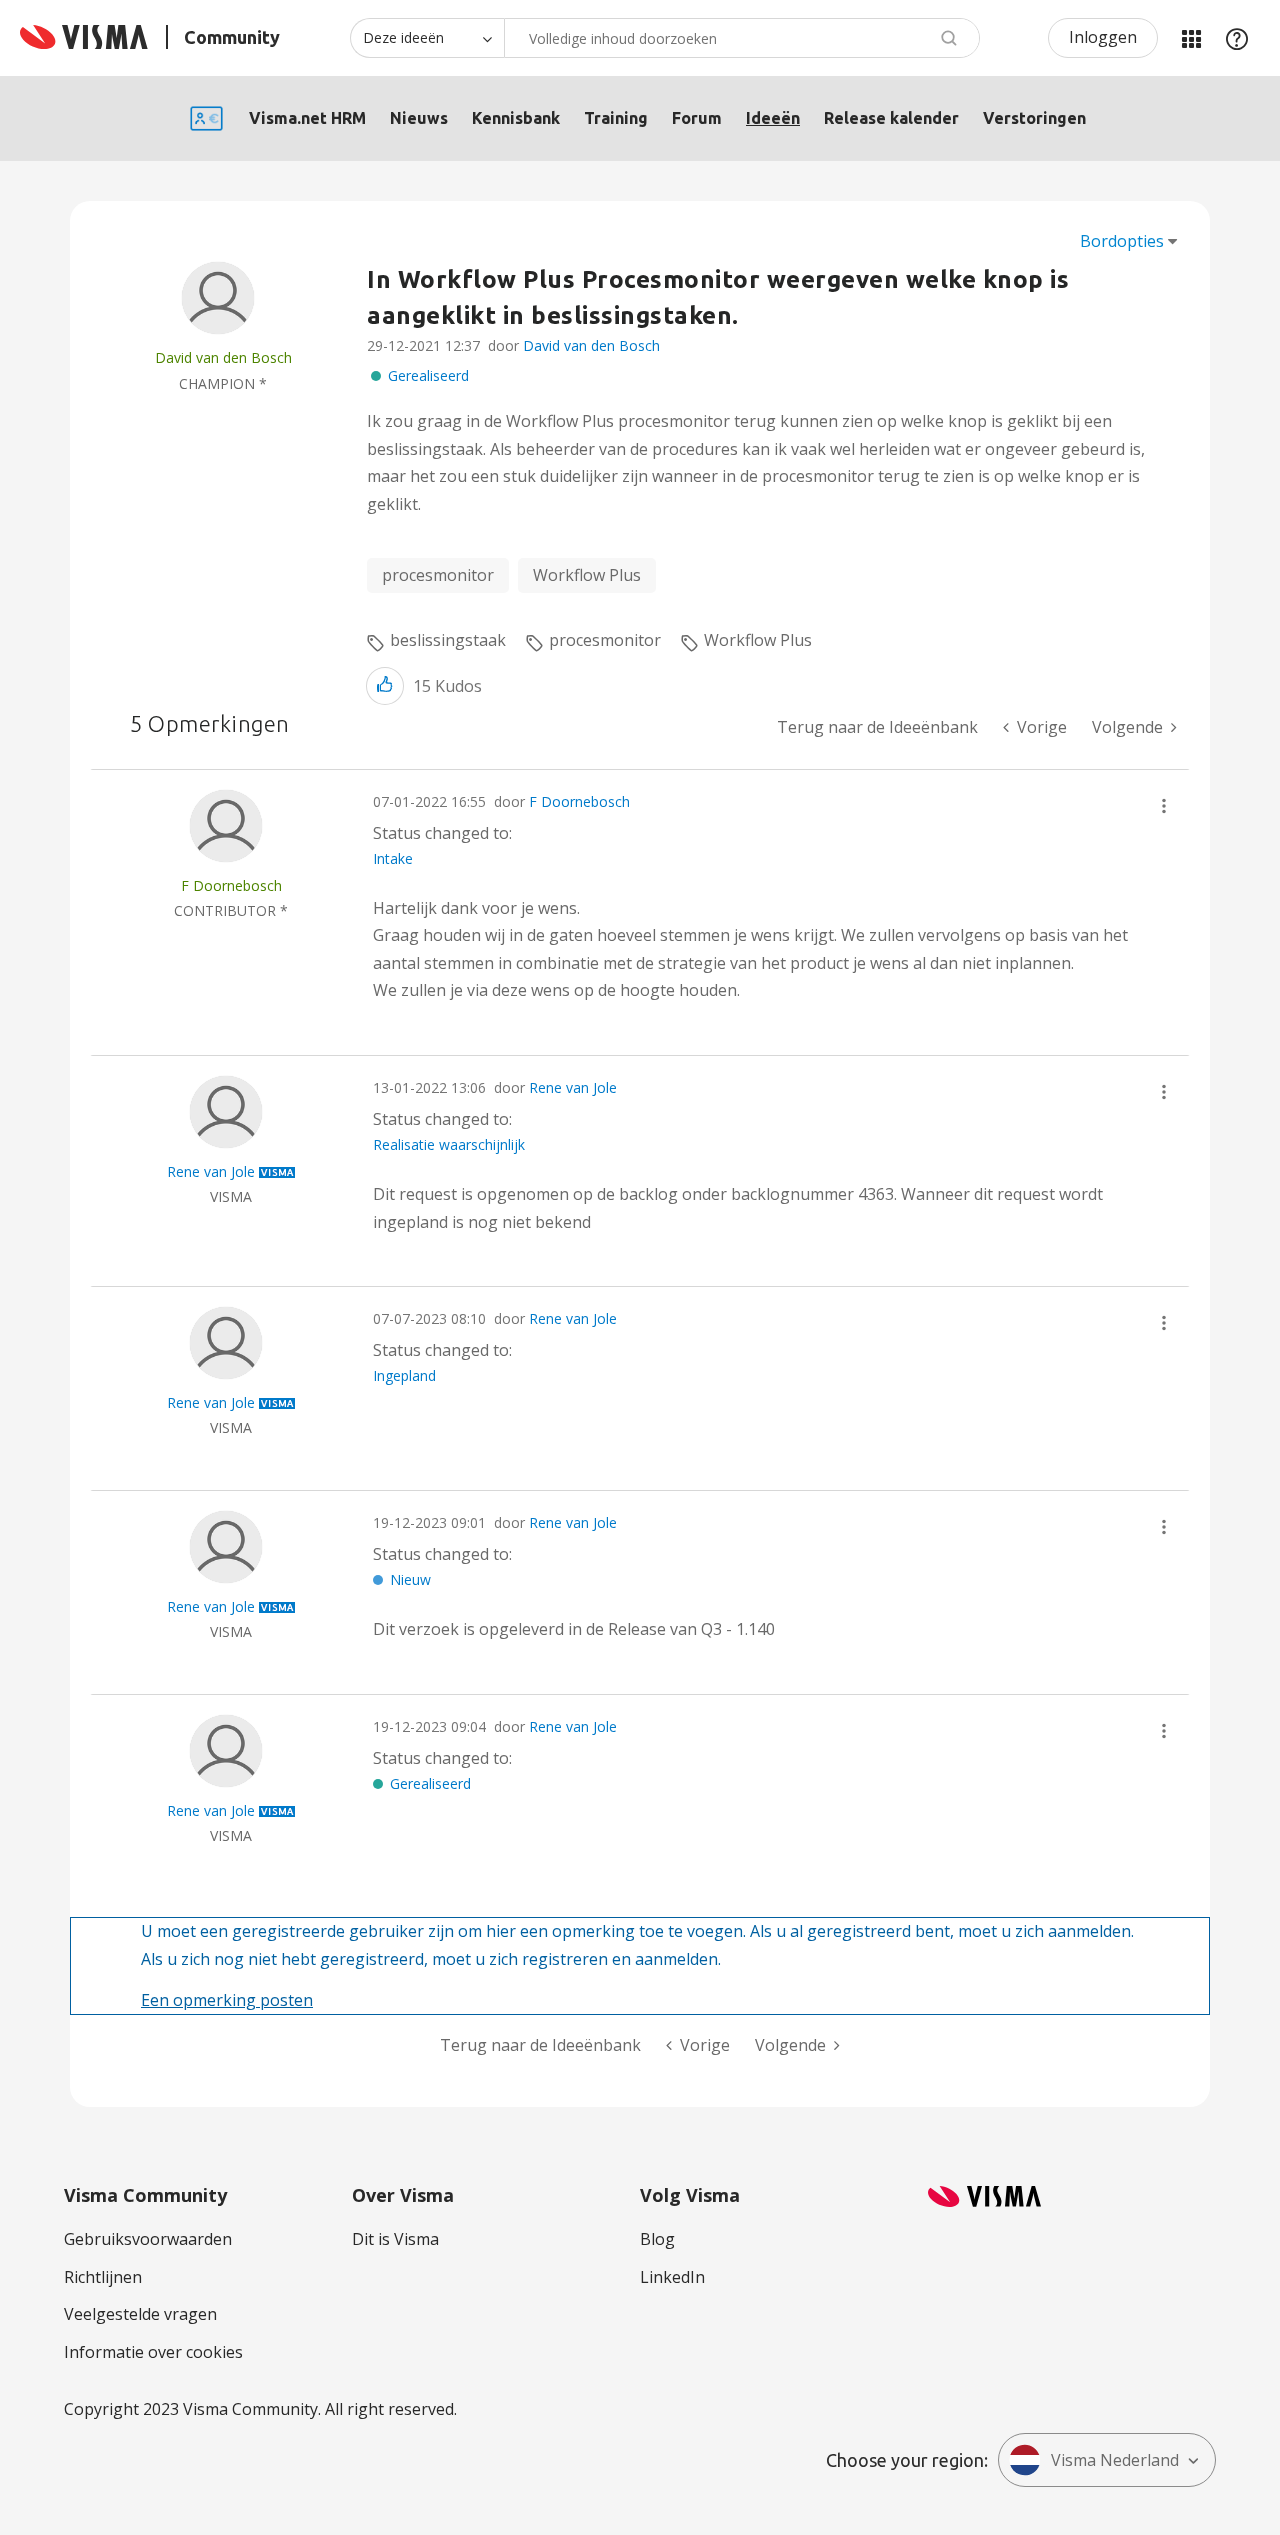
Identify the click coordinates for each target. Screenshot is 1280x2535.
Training (616, 118)
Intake (393, 858)
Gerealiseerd (428, 375)
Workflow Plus (587, 575)
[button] (385, 685)
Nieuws (419, 118)
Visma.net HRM (307, 118)
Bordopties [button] (1122, 241)
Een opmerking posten (227, 2000)
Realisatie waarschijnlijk (449, 1144)
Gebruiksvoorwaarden (148, 2239)
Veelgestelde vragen (140, 2314)
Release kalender (891, 118)
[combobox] (742, 38)
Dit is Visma (395, 2239)
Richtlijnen (103, 2277)
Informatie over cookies (153, 2352)
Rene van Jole (573, 1087)
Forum (697, 118)
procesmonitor (438, 575)
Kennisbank (516, 118)
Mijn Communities (1191, 38)
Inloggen (1103, 37)
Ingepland (404, 1375)
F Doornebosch (579, 801)
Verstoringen (1034, 118)
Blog (657, 2239)
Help (1237, 38)
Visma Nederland (1115, 2460)
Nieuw (410, 1579)
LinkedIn (672, 2277)
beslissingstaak (448, 640)
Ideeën (773, 118)
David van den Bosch (591, 345)
